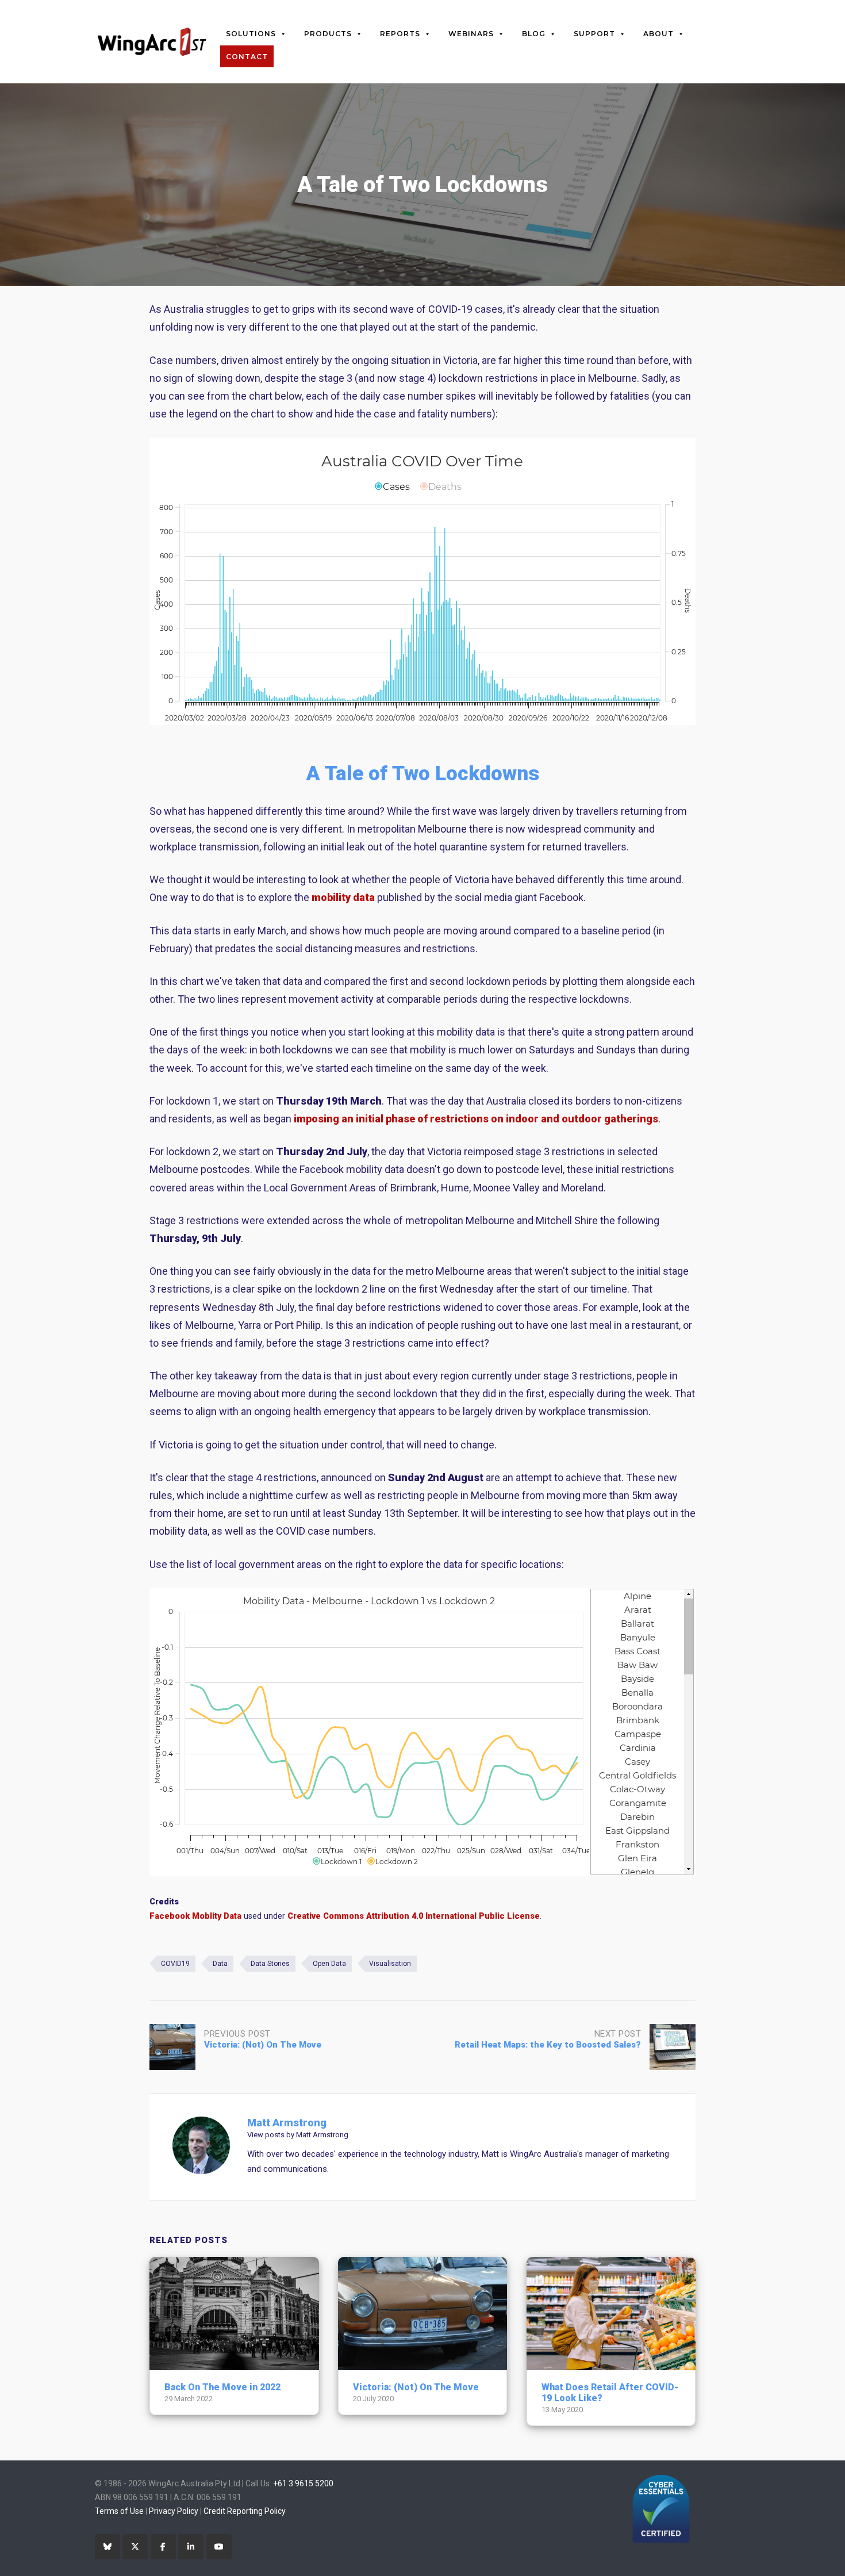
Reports (400, 34)
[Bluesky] (107, 2547)
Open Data (329, 1964)
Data (220, 1964)
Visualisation (390, 1964)
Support (594, 34)
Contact (247, 57)
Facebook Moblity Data (195, 1916)
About (658, 34)
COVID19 (175, 1964)
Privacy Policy (174, 2511)
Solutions (251, 34)
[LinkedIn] (191, 2547)
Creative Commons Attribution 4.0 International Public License (414, 1916)
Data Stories (270, 1964)
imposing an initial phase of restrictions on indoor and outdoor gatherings (476, 1119)
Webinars (471, 34)
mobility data (343, 897)
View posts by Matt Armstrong (298, 2135)
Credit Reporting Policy (245, 2511)
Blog (534, 34)
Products (328, 34)
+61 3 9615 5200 (303, 2483)
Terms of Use (119, 2511)
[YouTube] (219, 2547)
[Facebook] (163, 2547)
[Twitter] (135, 2547)
